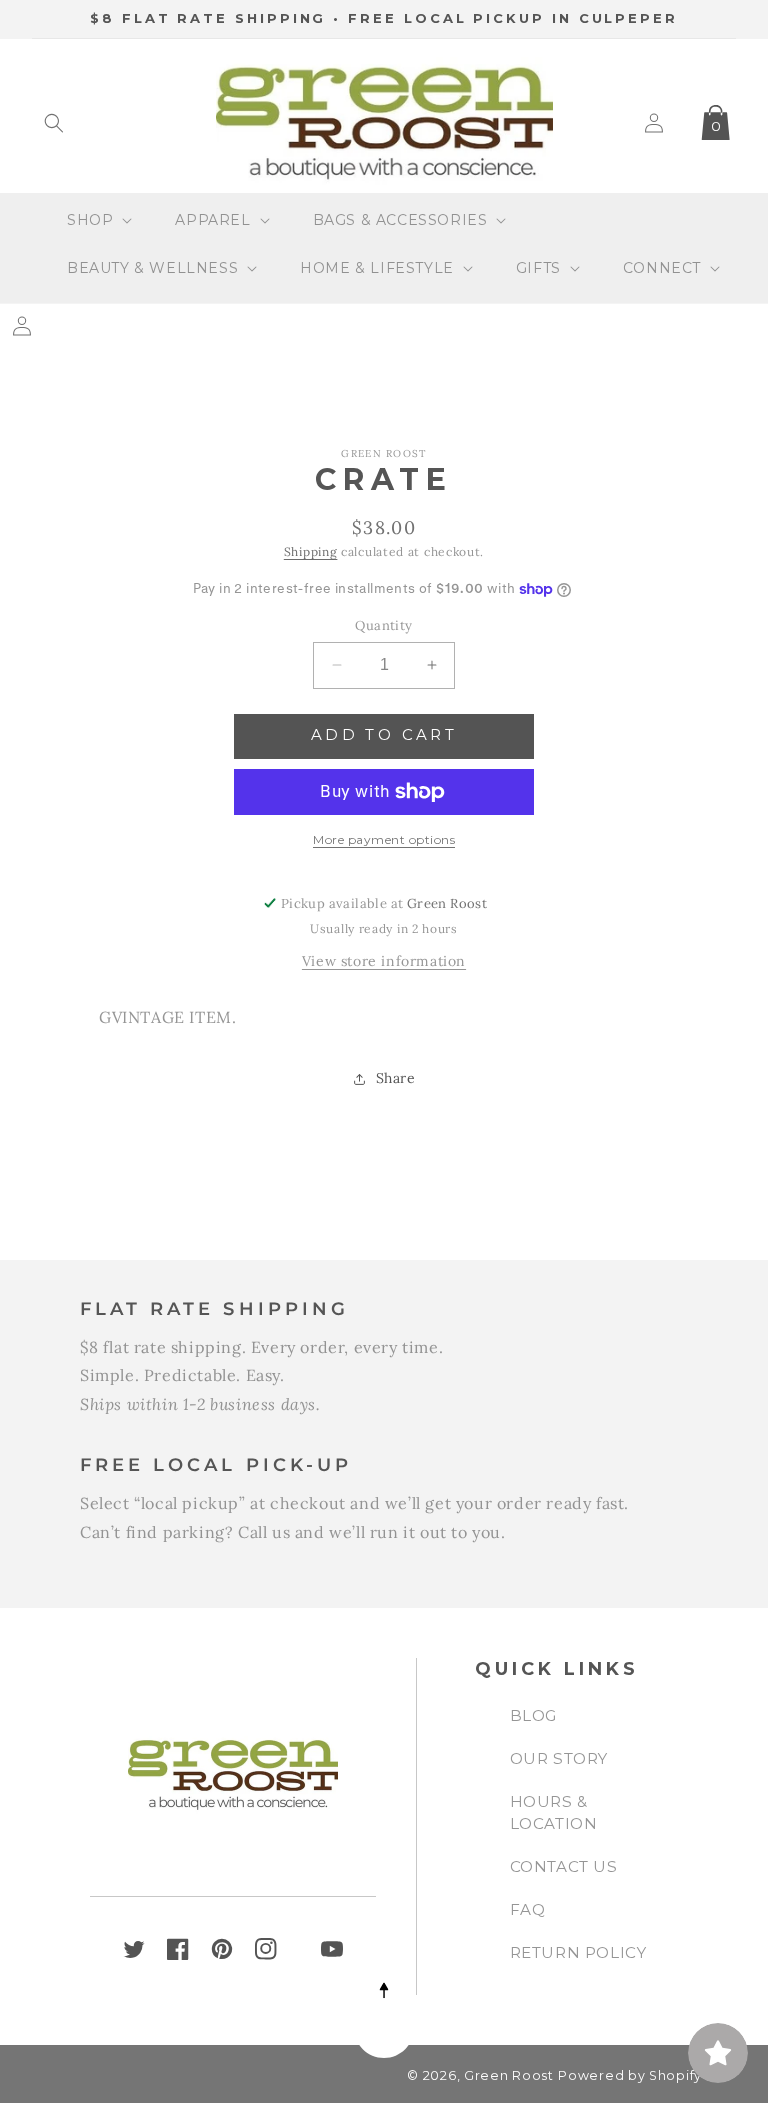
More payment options (384, 839)
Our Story (559, 1758)
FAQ (528, 1909)
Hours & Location (554, 1813)
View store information (384, 961)
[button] (54, 123)
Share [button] (396, 1078)
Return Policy (578, 1952)
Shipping (311, 551)
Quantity (383, 625)
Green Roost (509, 2075)
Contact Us (564, 1866)
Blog (533, 1715)
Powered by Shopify (630, 2075)
